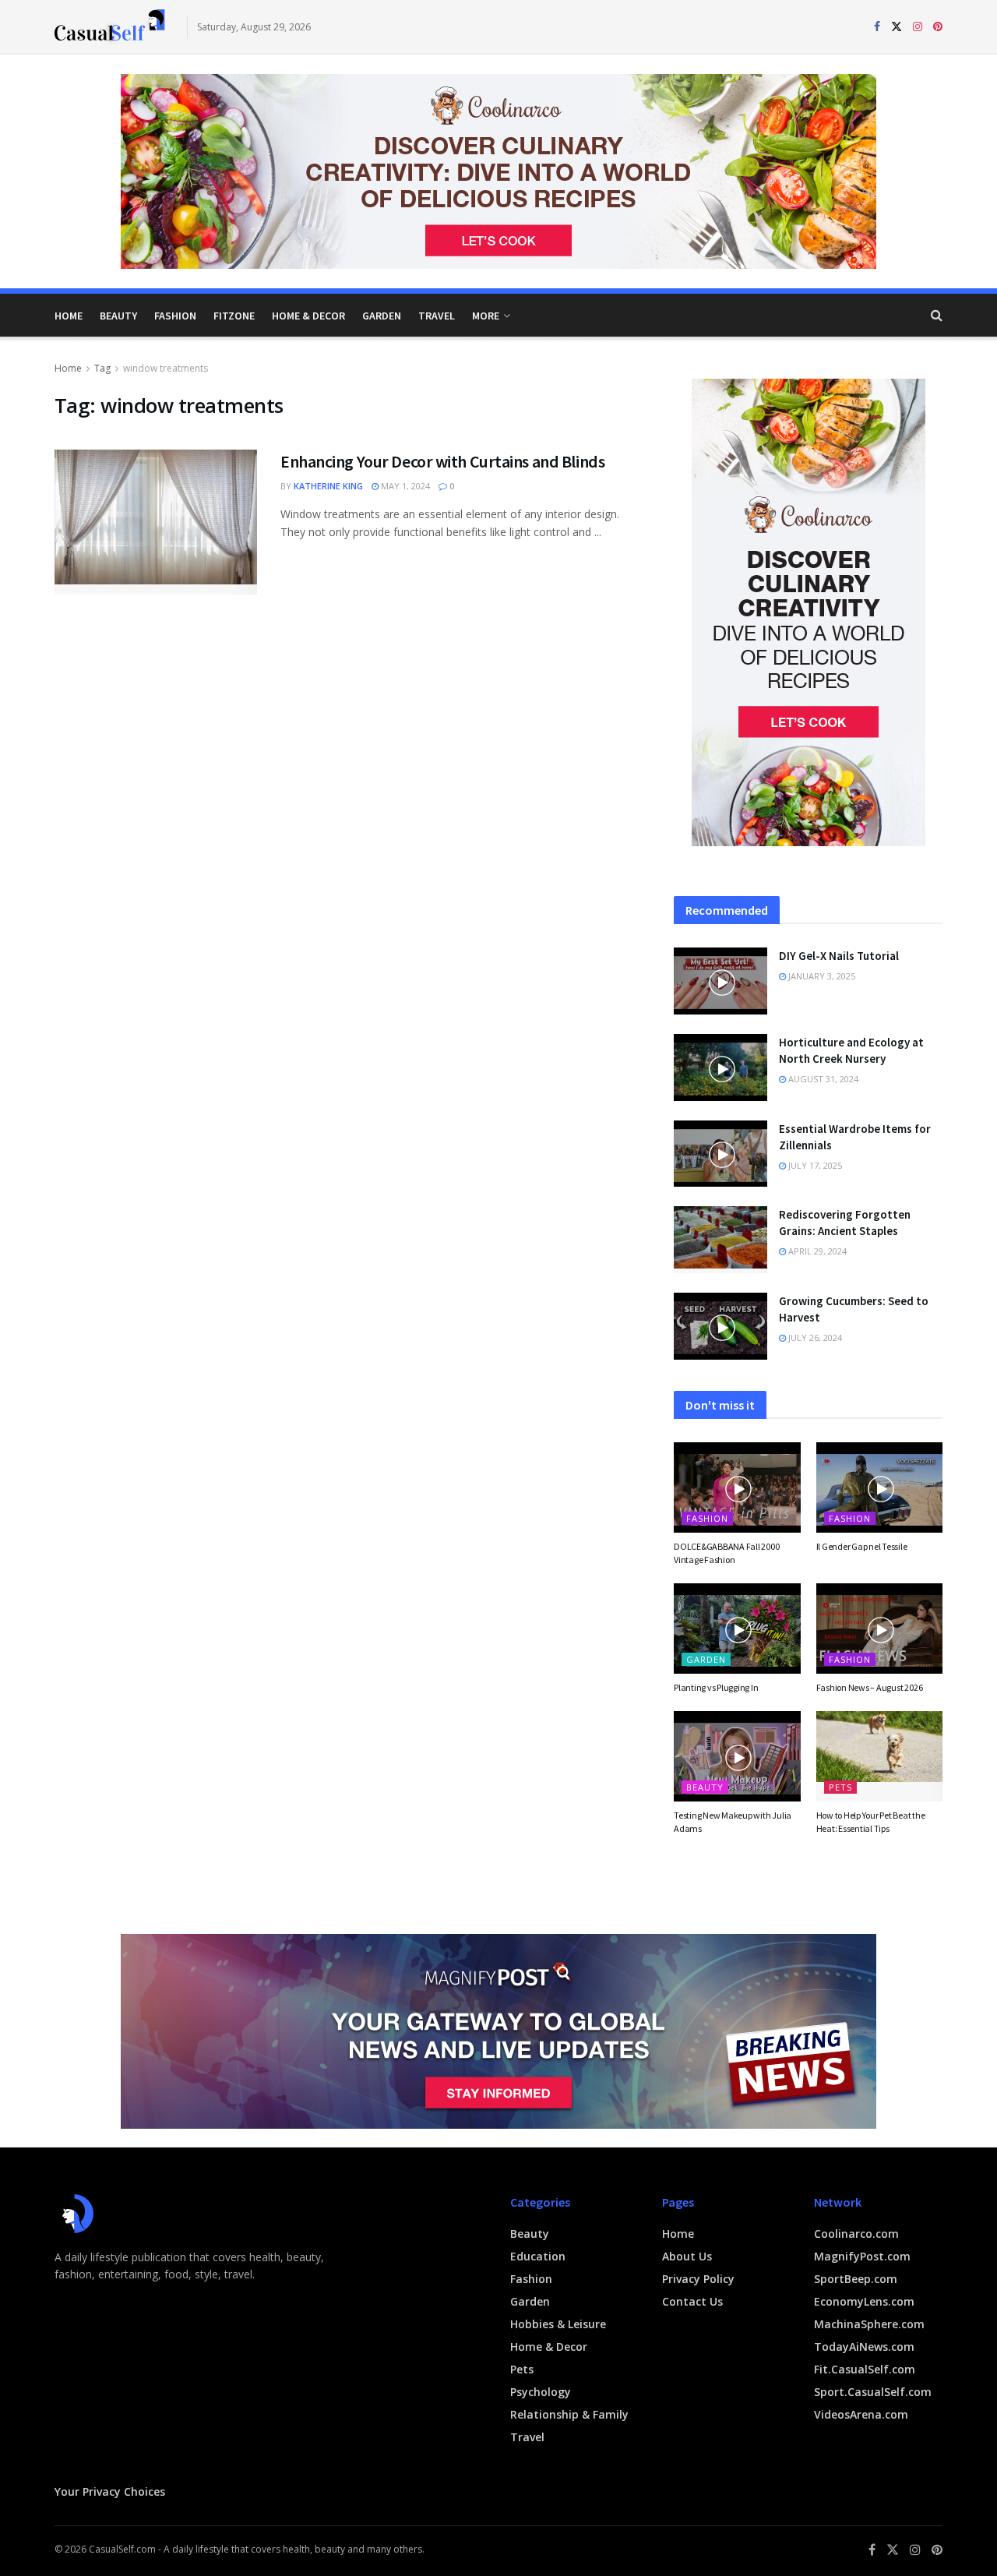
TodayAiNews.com (864, 2347)
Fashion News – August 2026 (870, 1687)
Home (69, 316)
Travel (437, 316)
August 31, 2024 (822, 1079)
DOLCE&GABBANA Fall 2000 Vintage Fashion (726, 1553)
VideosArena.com (861, 2414)
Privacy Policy (698, 2279)
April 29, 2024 (816, 1251)
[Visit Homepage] (110, 27)
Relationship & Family (569, 2414)
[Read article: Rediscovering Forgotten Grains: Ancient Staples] (720, 1240)
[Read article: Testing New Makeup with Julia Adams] (737, 1756)
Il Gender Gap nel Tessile (862, 1546)
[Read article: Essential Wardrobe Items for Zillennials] (720, 1154)
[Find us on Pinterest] (938, 27)
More (486, 316)
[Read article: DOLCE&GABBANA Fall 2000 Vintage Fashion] (737, 1487)
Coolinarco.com (856, 2234)
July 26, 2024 (814, 1337)
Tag (102, 368)
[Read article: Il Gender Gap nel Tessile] (880, 1487)
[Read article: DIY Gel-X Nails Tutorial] (720, 981)
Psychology (541, 2392)
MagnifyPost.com (862, 2256)
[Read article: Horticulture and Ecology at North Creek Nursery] (720, 1067)
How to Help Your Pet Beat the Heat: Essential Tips (871, 1822)
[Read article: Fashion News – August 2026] (880, 1629)
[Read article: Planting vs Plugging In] (737, 1629)
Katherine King (328, 486)
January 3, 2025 (821, 976)
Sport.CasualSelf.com (873, 2392)
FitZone (234, 316)
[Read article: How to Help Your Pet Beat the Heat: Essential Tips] (880, 1756)
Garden (382, 316)
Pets (840, 1787)
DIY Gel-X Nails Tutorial (839, 956)
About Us (687, 2256)
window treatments (166, 368)
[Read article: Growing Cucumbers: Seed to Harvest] (720, 1326)
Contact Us (692, 2301)
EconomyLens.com (864, 2301)
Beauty (118, 316)
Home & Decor (308, 316)
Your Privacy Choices (110, 2491)
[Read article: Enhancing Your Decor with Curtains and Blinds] (156, 522)
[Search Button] (937, 315)
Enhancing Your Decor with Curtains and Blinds (442, 461)
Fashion (175, 316)
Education (538, 2256)
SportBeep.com (856, 2279)
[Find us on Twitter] (897, 27)
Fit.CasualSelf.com (865, 2369)
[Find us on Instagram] (918, 27)
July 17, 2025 (814, 1165)
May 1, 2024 (404, 486)
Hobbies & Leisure (558, 2324)
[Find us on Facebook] (877, 27)
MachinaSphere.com (869, 2324)
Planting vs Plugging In (716, 1687)
